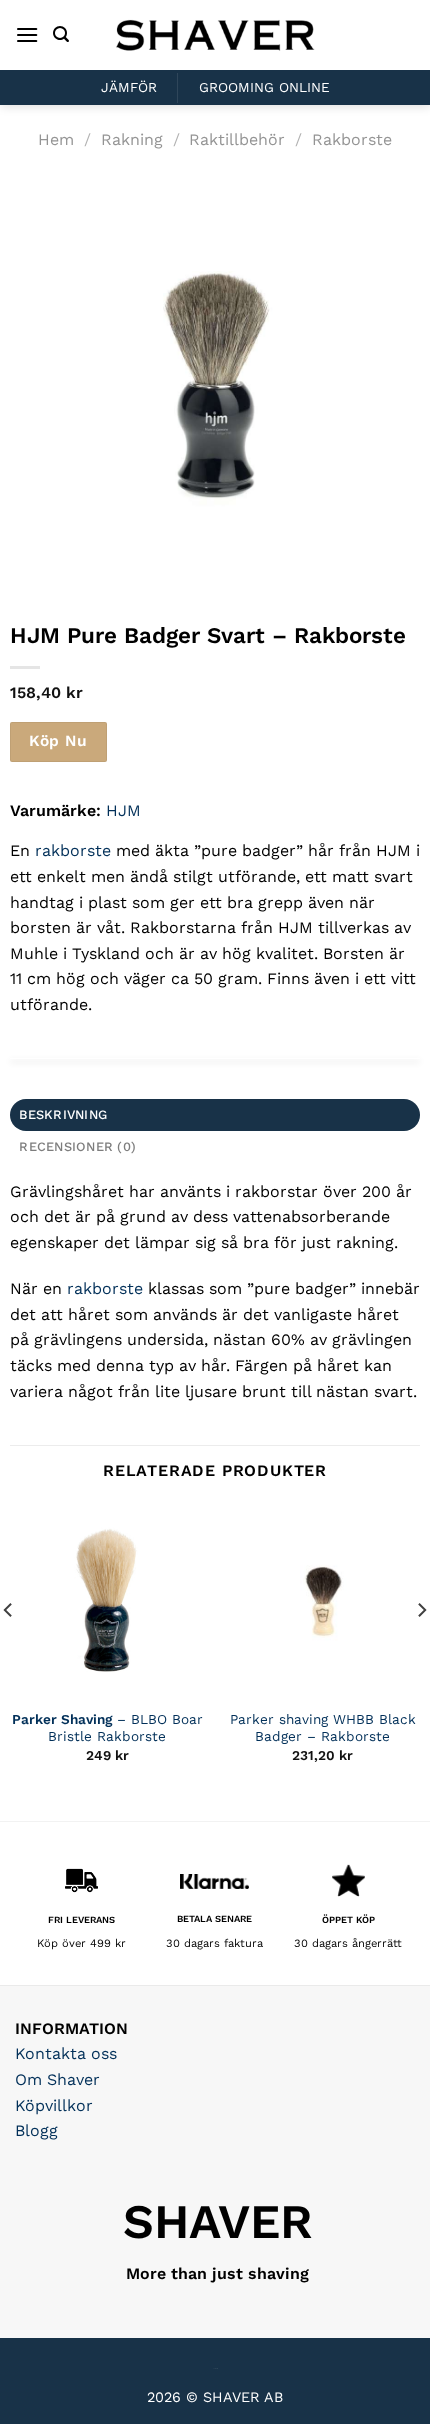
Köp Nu (58, 741)
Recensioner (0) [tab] (77, 1146)
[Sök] (61, 34)
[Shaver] (215, 34)
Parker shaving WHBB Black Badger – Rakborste (323, 1728)
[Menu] (27, 34)
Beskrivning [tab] (63, 1114)
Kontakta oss (66, 2053)
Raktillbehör (237, 139)
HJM (123, 810)
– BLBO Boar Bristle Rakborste (107, 1728)
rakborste (73, 850)
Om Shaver (57, 2079)
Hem (56, 139)
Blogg (36, 2130)
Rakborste (352, 139)
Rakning (132, 139)
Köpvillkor (54, 2105)
